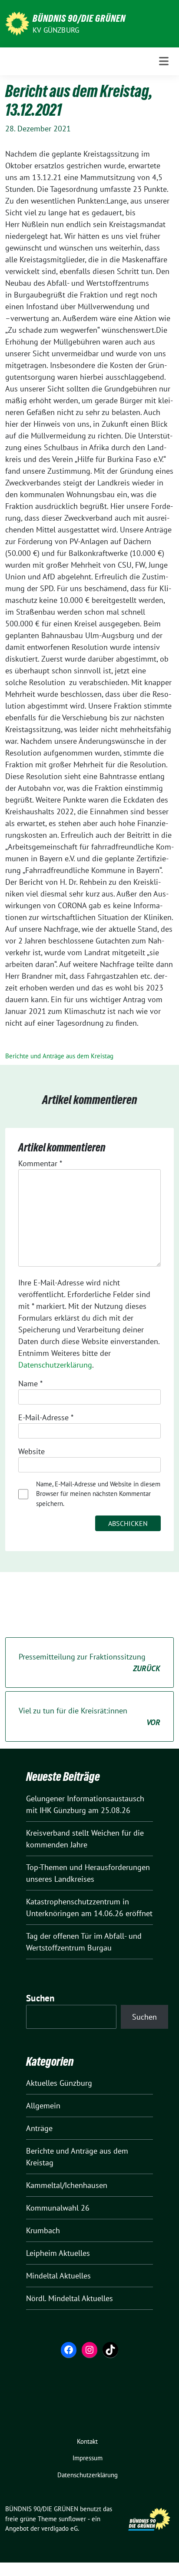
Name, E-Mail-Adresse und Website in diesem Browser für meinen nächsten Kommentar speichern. (98, 1494)
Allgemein (43, 2106)
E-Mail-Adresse (46, 1417)
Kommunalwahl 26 (58, 2208)
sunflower (72, 2519)
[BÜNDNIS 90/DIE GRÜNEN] (17, 23)
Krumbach (43, 2230)
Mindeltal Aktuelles (58, 2276)
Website (31, 1451)
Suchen (40, 1998)
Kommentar (40, 1163)
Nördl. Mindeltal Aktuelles (70, 2298)
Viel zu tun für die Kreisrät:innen (89, 1716)
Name (30, 1383)
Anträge (39, 2128)
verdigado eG (60, 2528)
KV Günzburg (56, 30)
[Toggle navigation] (164, 61)
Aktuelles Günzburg (59, 2083)
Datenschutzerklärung (55, 1365)
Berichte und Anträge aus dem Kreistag (59, 1056)
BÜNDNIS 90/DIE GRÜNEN (79, 18)
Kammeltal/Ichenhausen (67, 2185)
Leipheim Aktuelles (58, 2253)
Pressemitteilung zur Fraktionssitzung (89, 1663)
